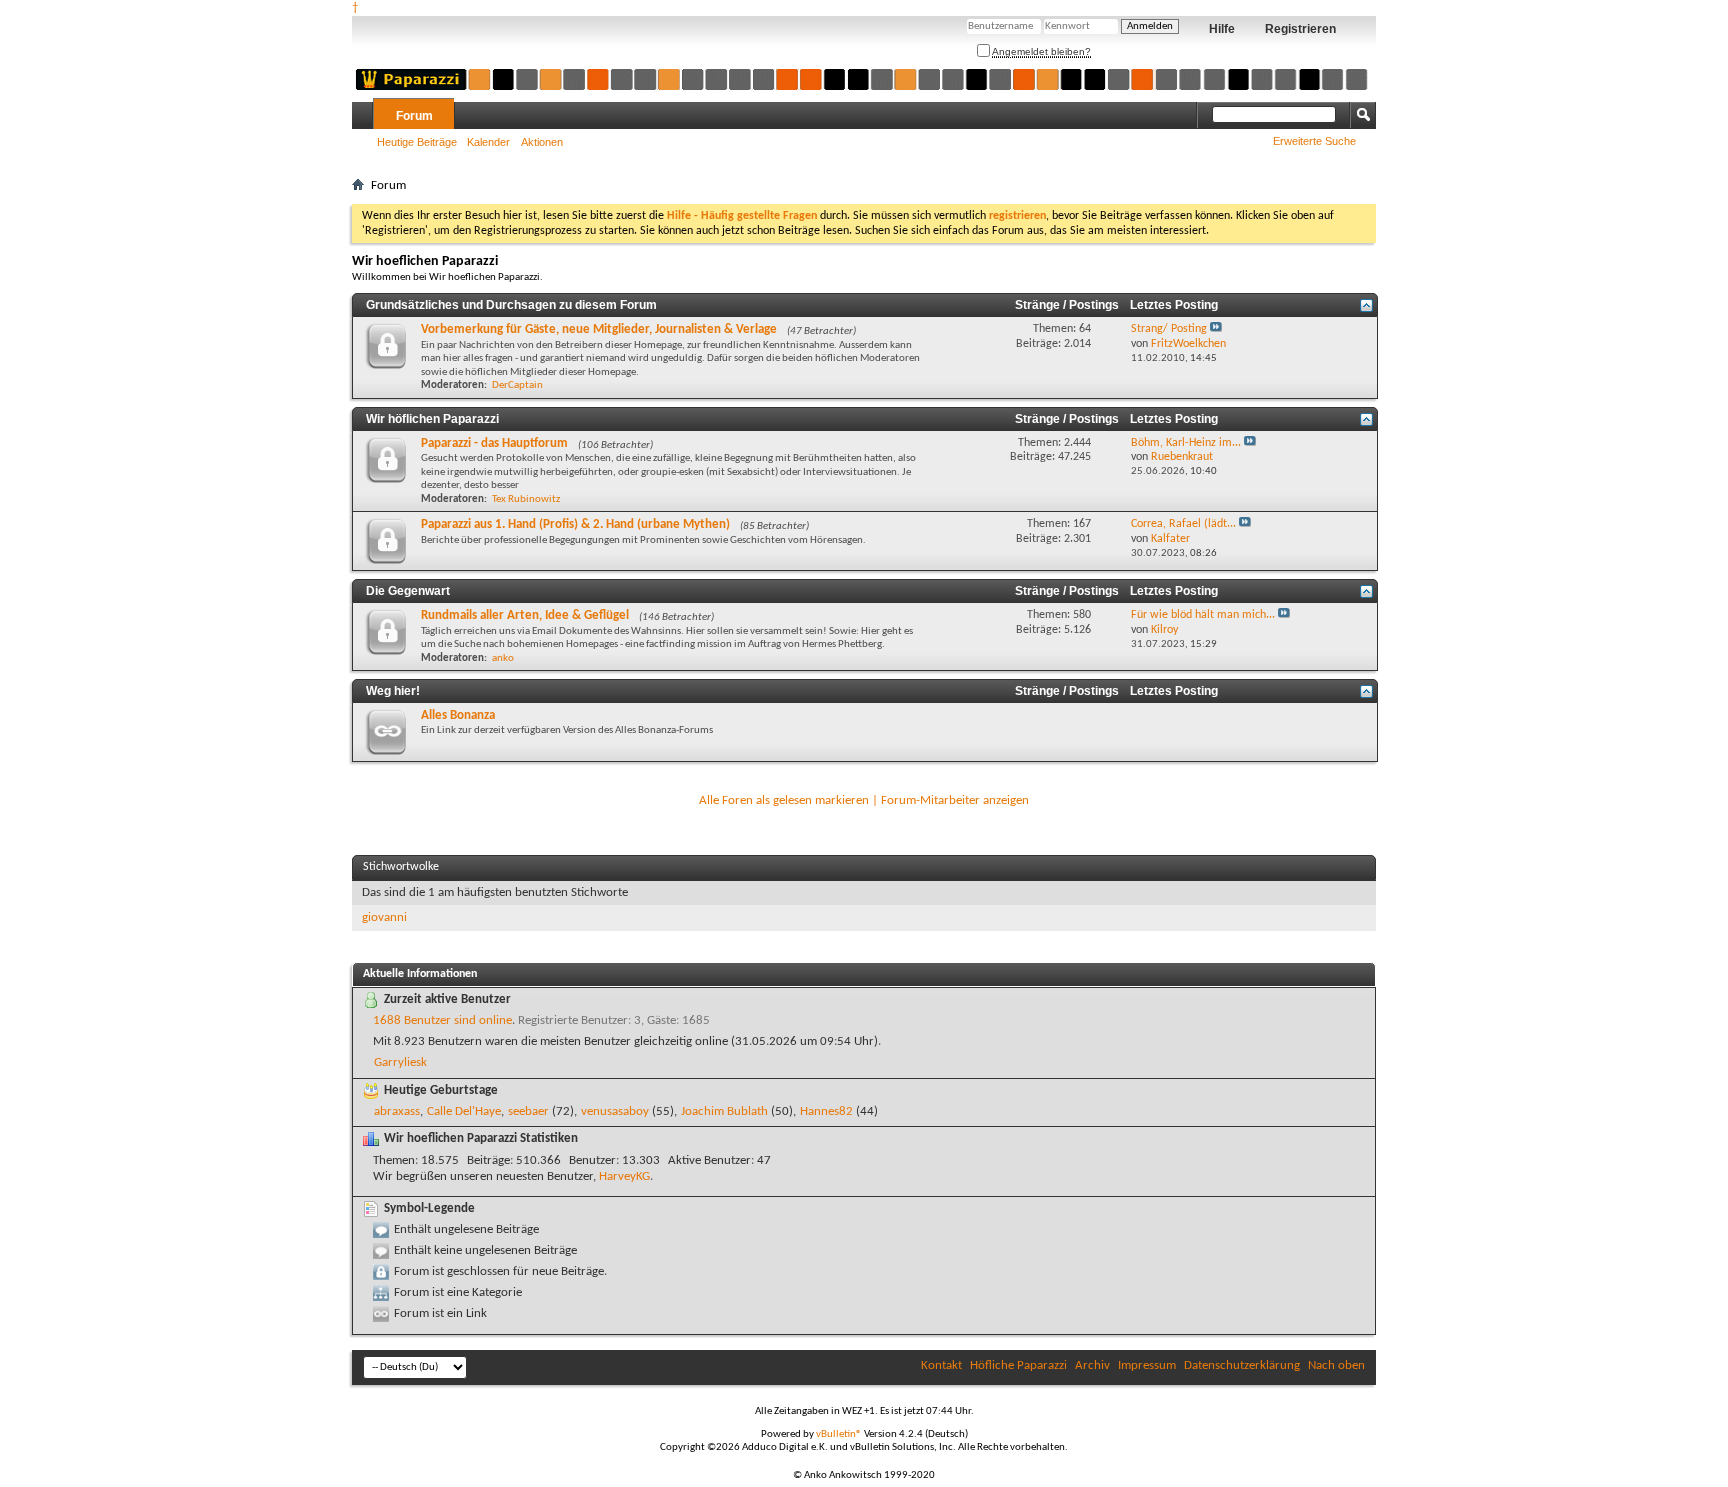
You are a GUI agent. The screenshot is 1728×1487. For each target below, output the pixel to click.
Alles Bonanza (458, 715)
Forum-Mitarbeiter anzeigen (955, 800)
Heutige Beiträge (417, 142)
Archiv (1092, 1365)
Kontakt (941, 1365)
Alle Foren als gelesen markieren (784, 800)
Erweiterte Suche (1314, 141)
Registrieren (1300, 29)
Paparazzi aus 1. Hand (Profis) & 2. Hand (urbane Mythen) (575, 524)
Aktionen (542, 142)
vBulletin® (839, 1434)
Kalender (488, 142)
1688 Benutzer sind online (442, 1020)
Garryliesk (400, 1062)
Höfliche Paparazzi (1018, 1365)
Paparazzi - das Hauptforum (494, 443)
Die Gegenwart (408, 591)
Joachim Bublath (724, 1111)
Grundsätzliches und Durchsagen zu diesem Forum (511, 305)
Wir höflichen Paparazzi (432, 419)
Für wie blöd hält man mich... (1203, 615)
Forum (414, 116)
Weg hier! (393, 691)
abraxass (397, 1111)
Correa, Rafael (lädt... (1183, 524)
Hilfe (1222, 29)
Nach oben (1336, 1365)
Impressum (1147, 1365)
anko (503, 658)
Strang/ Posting (1169, 329)
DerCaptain (517, 385)
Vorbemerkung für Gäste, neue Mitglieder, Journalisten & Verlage (599, 329)
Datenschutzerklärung (1242, 1365)
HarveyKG (624, 1176)
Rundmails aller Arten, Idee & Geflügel (525, 615)
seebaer (528, 1111)
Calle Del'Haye (464, 1111)
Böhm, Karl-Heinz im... (1186, 443)
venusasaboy (615, 1111)
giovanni (384, 917)
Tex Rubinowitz (526, 499)
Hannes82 (826, 1111)
